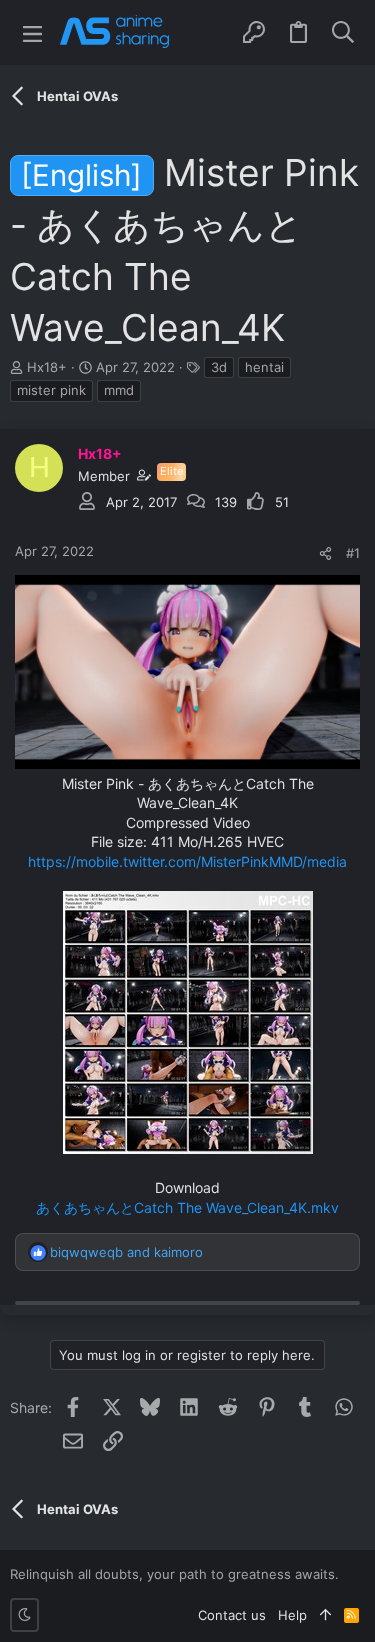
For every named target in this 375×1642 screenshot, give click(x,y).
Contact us (232, 1615)
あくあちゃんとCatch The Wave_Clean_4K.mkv (187, 1207)
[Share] (325, 553)
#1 (353, 553)
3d (219, 367)
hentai (264, 367)
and (126, 1252)
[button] (32, 32)
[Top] (325, 1615)
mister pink (51, 390)
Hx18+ (47, 367)
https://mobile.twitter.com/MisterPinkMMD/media (187, 861)
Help (292, 1615)
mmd (119, 390)
